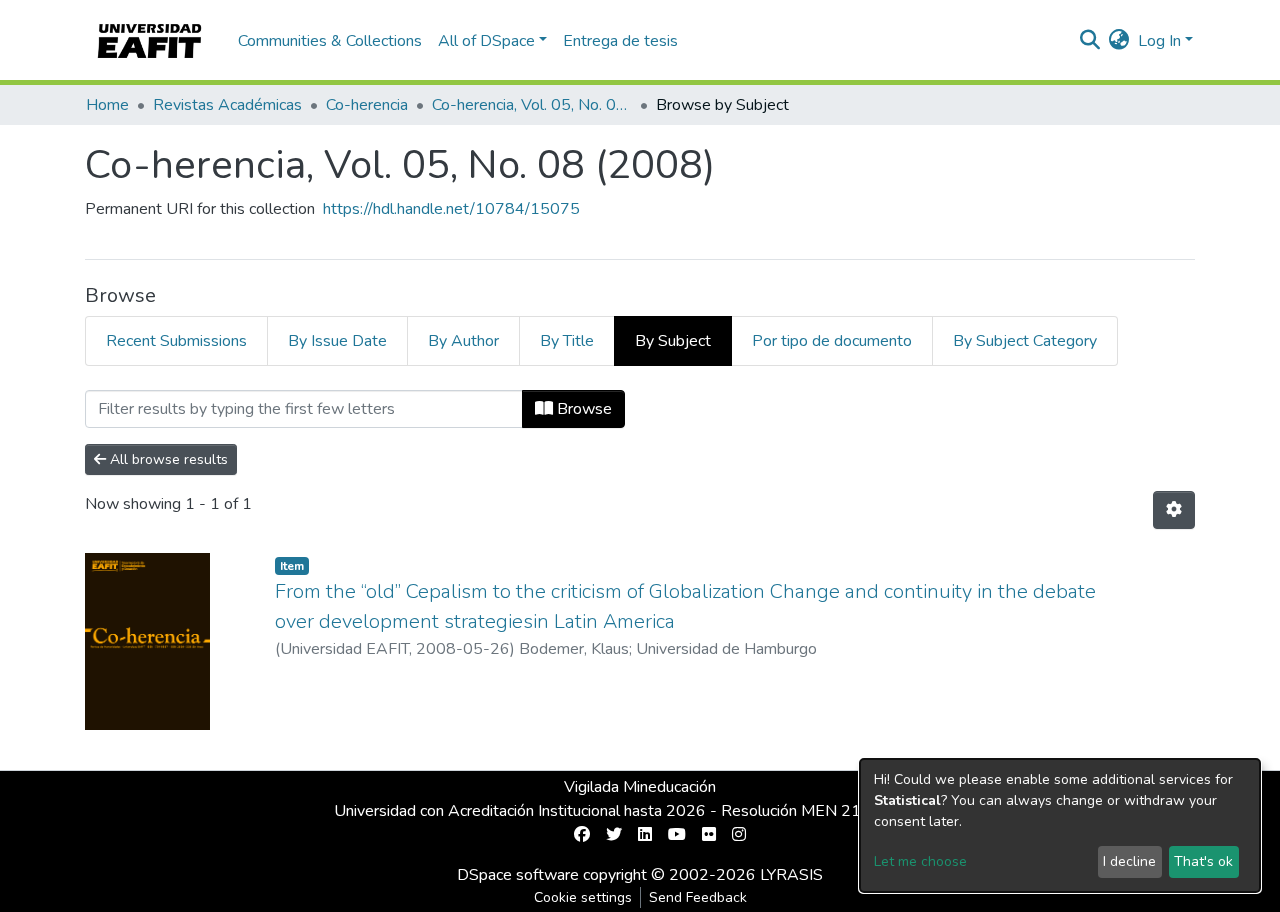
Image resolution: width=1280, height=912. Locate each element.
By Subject (673, 341)
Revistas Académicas (227, 105)
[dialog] (1060, 825)
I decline (1129, 861)
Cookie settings (583, 897)
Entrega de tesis (620, 41)
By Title (567, 341)
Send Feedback (698, 897)
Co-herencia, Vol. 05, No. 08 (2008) (532, 105)
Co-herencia (367, 105)
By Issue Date (337, 341)
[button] (1119, 41)
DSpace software (518, 875)
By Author (463, 341)
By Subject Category (1025, 341)
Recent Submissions (176, 341)
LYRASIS (791, 875)
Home (107, 105)
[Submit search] (1090, 41)
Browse (582, 409)
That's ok (1203, 861)
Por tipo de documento (832, 341)
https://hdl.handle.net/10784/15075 (451, 209)
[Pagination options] (1174, 510)
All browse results (167, 459)
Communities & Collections (330, 41)
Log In (1159, 41)
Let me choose (920, 861)
